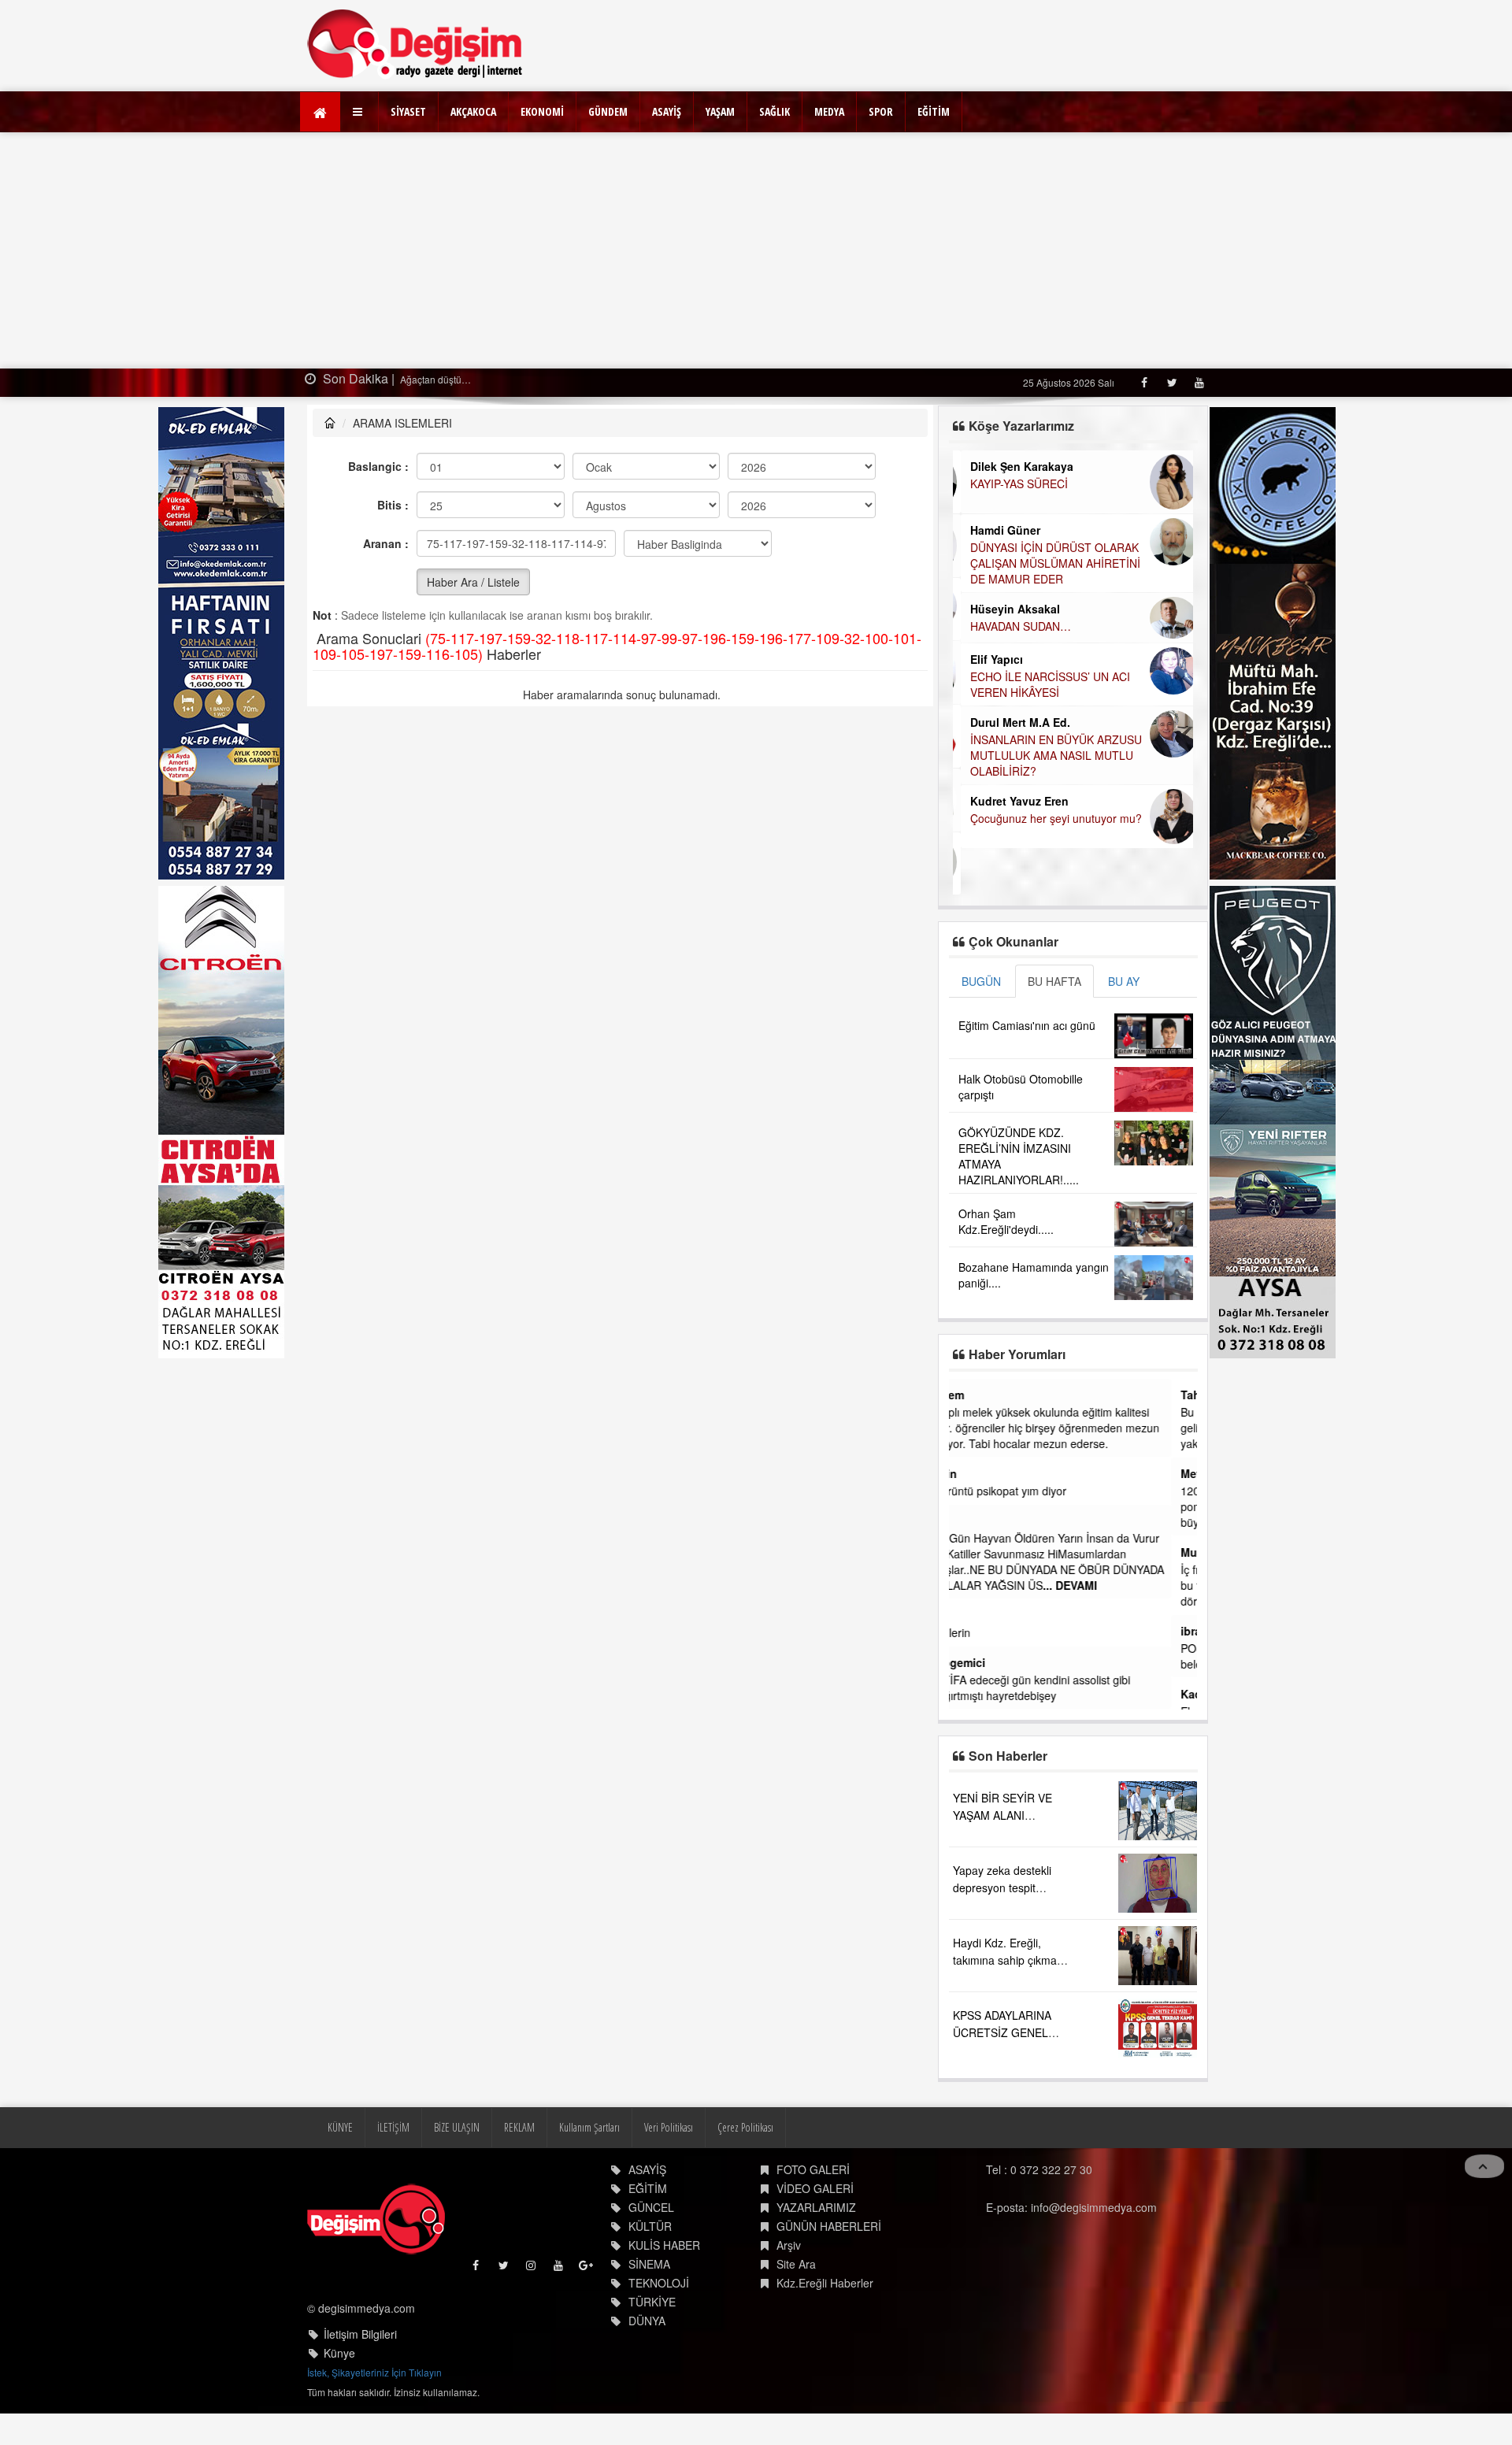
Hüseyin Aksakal (1007, 609)
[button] (359, 112)
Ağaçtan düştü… (434, 379)
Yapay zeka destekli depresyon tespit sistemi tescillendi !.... (1006, 1887)
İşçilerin (977, 1632)
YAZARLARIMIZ (816, 2207)
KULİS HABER (664, 2245)
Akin (971, 1473)
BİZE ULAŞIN (457, 2127)
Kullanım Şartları (589, 2127)
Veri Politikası (669, 2127)
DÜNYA (647, 2321)
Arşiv (789, 2245)
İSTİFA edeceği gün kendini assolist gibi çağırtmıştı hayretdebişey (1057, 1687)
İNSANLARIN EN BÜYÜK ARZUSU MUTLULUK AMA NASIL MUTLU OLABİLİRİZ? (1048, 755)
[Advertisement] (756, 250)
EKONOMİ (542, 111)
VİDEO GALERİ (815, 2188)
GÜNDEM (608, 111)
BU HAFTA (1054, 981)
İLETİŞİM (393, 2127)
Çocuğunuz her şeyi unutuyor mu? (1048, 818)
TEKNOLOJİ (659, 2283)
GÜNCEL (651, 2207)
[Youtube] (1199, 382)
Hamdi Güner (997, 530)
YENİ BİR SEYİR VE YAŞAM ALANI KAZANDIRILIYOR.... (1004, 1815)
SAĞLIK (775, 111)
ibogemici (985, 1662)
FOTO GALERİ (813, 2169)
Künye (339, 2353)
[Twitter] (1171, 382)
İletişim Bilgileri (360, 2334)
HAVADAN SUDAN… (1013, 626)
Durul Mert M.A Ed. (1012, 722)
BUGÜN (981, 981)
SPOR (881, 111)
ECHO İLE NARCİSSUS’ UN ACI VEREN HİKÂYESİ (1042, 684)
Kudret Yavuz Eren (1012, 801)
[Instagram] (532, 2269)
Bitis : (393, 505)
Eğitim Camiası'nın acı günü (1027, 1025)
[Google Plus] (587, 2269)
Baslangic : (378, 466)
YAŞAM (720, 111)
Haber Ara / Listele (473, 582)
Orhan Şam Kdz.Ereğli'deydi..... (1006, 1221)
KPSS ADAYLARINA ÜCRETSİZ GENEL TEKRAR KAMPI (1002, 2032)
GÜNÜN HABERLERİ (829, 2226)
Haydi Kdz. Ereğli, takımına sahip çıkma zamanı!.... (1005, 1960)
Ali (965, 1521)
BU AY (1124, 981)
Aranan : (386, 543)
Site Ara (796, 2264)
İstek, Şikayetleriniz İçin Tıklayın (374, 2372)
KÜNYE (340, 2127)
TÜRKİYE (652, 2302)
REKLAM (519, 2127)
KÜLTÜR (650, 2226)
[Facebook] (1144, 382)
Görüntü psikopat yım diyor (1025, 1491)
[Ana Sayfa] (415, 44)
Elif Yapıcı (989, 659)
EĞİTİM (934, 111)
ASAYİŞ (667, 111)
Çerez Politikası (745, 2127)
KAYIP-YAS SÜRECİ (1011, 483)
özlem (974, 1395)
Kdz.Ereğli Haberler (825, 2283)
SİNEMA (649, 2264)
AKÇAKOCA (473, 111)
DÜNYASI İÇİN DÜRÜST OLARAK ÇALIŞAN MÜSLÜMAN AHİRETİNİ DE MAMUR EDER (1047, 563)
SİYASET (408, 111)
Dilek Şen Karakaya (1014, 466)
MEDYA (829, 111)
